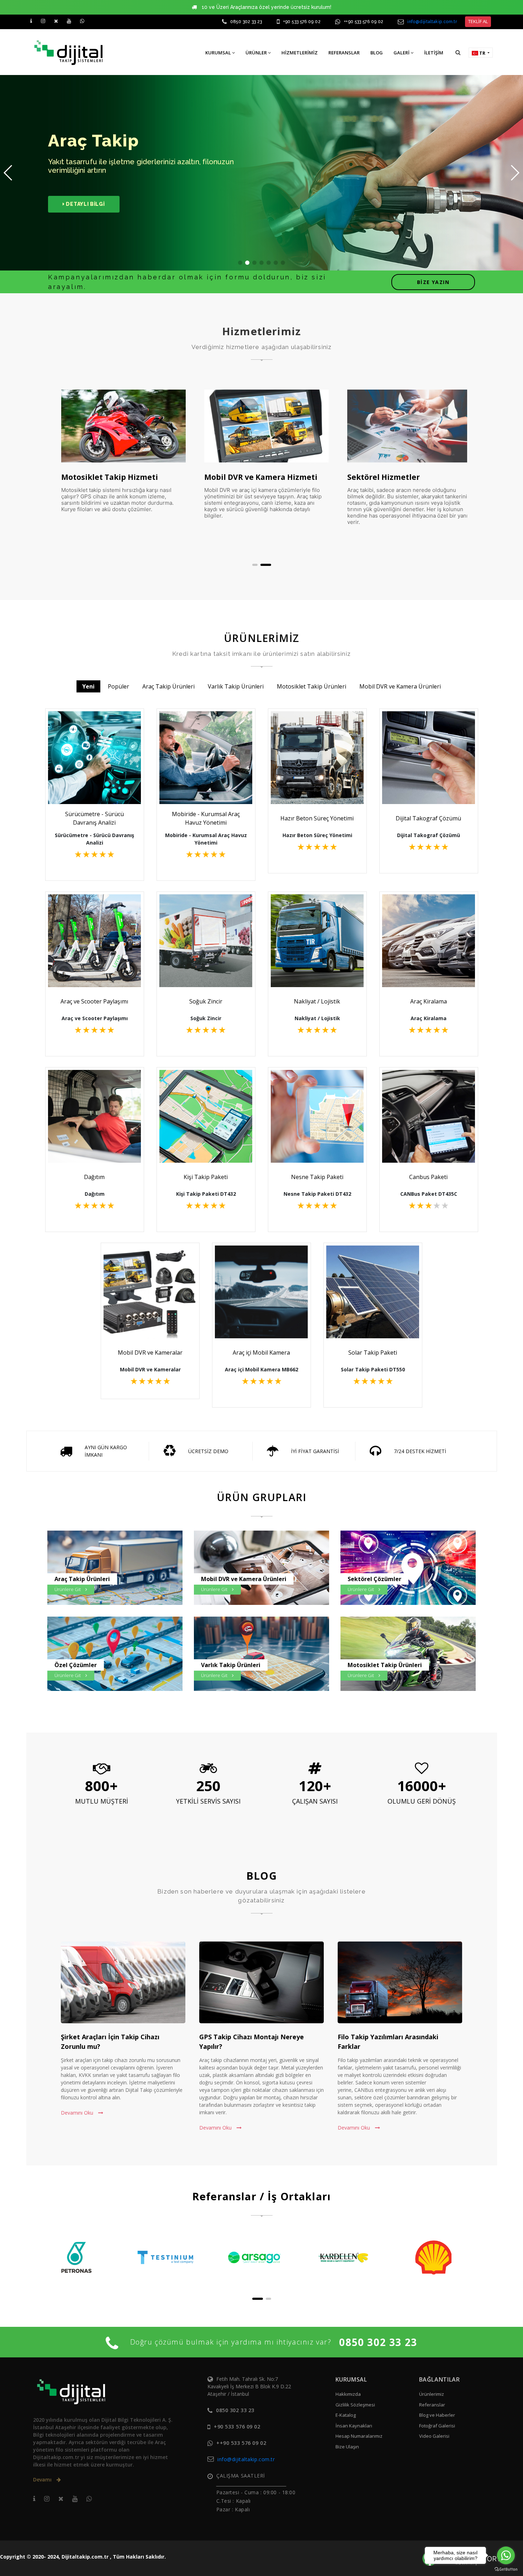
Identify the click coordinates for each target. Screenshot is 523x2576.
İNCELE (98, 785)
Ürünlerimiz (432, 2394)
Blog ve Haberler (437, 2415)
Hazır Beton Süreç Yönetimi (317, 818)
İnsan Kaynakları (354, 2426)
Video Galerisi (434, 2436)
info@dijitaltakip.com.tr (432, 22)
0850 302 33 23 (246, 22)
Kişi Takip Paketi (206, 1177)
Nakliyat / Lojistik (317, 1001)
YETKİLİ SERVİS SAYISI (208, 1801)
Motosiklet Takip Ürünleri (311, 686)
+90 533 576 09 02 (302, 22)
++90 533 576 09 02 (364, 22)
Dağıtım (94, 1177)
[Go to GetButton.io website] (506, 2569)
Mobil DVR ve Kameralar (150, 1353)
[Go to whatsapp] (506, 2555)
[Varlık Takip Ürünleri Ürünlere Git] (265, 1656)
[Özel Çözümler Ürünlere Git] (118, 1656)
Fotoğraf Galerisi (437, 2426)
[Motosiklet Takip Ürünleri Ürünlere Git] (412, 1656)
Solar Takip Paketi (373, 1353)
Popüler (118, 686)
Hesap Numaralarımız (359, 2436)
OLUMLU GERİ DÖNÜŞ (422, 1801)
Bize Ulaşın (347, 2447)
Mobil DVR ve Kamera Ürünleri (400, 686)
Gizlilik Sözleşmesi (355, 2405)
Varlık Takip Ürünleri (236, 686)
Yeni (88, 686)
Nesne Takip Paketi (317, 1177)
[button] (458, 52)
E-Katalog (346, 2415)
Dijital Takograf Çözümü (428, 818)
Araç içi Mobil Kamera (261, 1353)
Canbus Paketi (428, 1177)
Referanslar (432, 2405)
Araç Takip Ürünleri (168, 686)
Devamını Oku (78, 2113)
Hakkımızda (348, 2394)
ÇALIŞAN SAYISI (315, 1801)
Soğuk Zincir (206, 1001)
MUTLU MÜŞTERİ (102, 1801)
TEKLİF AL (478, 21)
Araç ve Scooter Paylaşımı (94, 1001)
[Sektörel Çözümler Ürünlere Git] (412, 1570)
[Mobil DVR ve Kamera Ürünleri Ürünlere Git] (265, 1570)
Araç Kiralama (429, 1001)
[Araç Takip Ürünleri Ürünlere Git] (118, 1570)
